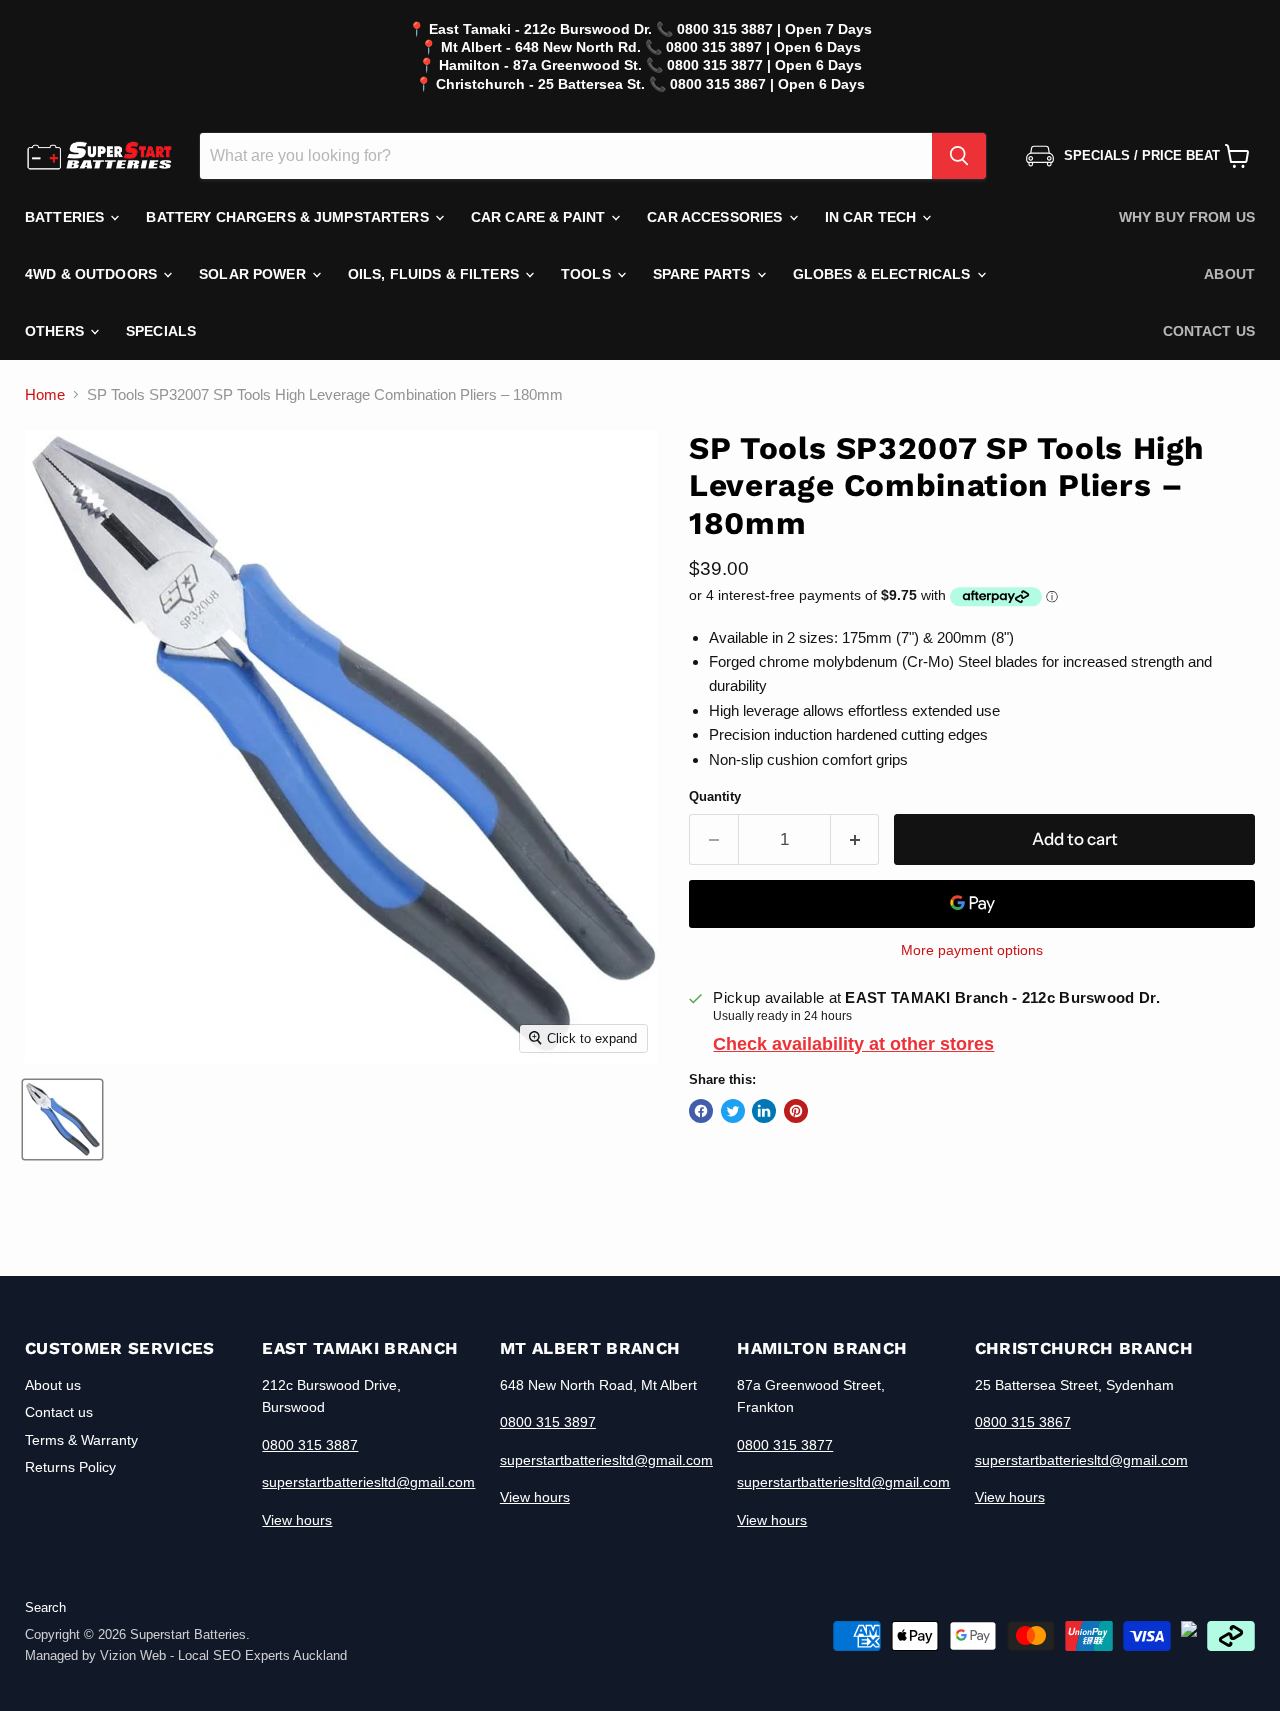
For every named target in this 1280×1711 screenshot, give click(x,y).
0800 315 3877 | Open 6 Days (764, 65)
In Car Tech (873, 217)
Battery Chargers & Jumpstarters (289, 217)
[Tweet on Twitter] (733, 1111)
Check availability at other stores (853, 1044)
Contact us (1209, 331)
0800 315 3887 (310, 1445)
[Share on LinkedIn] (764, 1111)
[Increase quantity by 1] (855, 839)
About (1229, 274)
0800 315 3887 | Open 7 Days (774, 29)
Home (45, 394)
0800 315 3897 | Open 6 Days (763, 47)
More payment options (972, 950)
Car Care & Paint (540, 217)
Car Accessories (716, 217)
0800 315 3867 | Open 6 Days (767, 84)
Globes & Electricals (884, 274)
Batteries (66, 217)
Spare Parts (704, 274)
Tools (588, 274)
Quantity (715, 796)
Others (56, 331)
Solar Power (254, 274)
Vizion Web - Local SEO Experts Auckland (223, 1655)
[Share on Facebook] (701, 1111)
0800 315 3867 (1023, 1422)
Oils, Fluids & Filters (435, 274)
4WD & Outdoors (93, 274)
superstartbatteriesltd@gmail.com (368, 1482)
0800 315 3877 (785, 1445)
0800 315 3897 (548, 1422)
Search (45, 1607)
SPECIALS (161, 331)
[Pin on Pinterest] (796, 1111)
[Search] (959, 156)
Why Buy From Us (1187, 217)
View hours (297, 1520)
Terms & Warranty (81, 1440)
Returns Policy (70, 1467)
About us (53, 1385)
